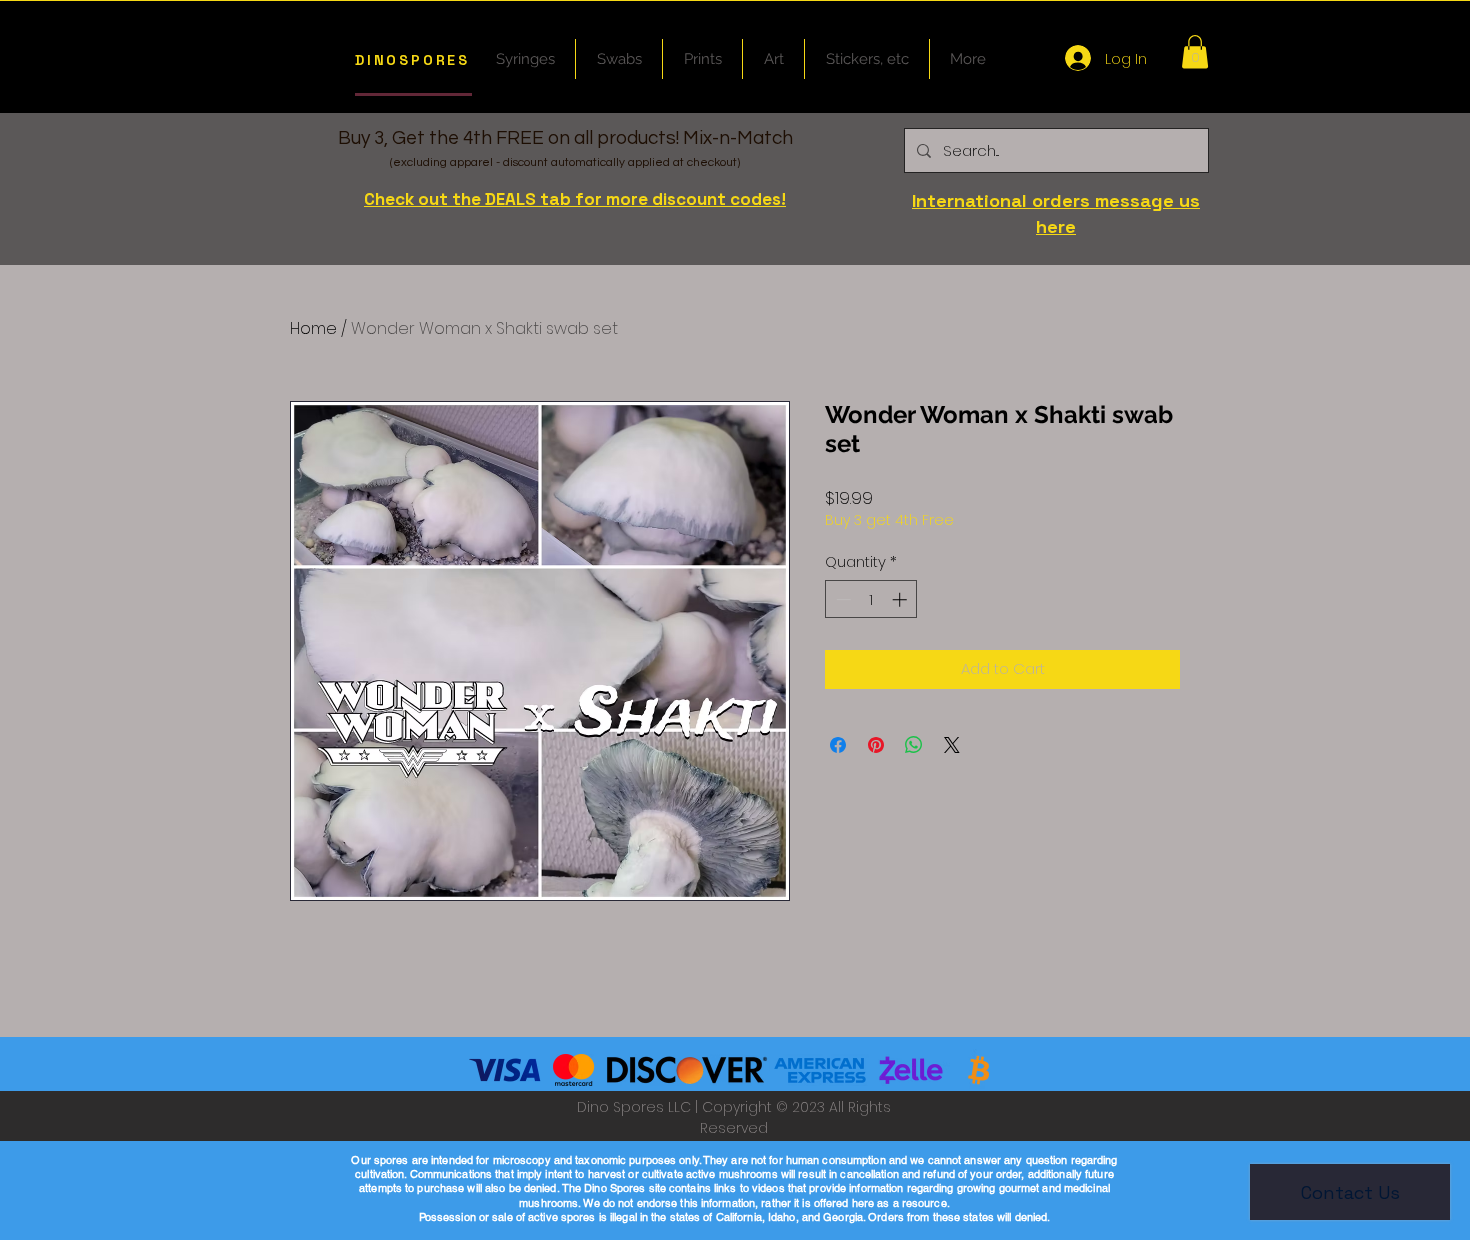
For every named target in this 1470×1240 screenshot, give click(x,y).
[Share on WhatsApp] (914, 745)
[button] (1195, 51)
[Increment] (901, 599)
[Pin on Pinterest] (876, 745)
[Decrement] (841, 599)
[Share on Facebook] (838, 745)
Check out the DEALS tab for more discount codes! (575, 199)
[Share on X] (952, 745)
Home (313, 328)
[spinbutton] (871, 599)
